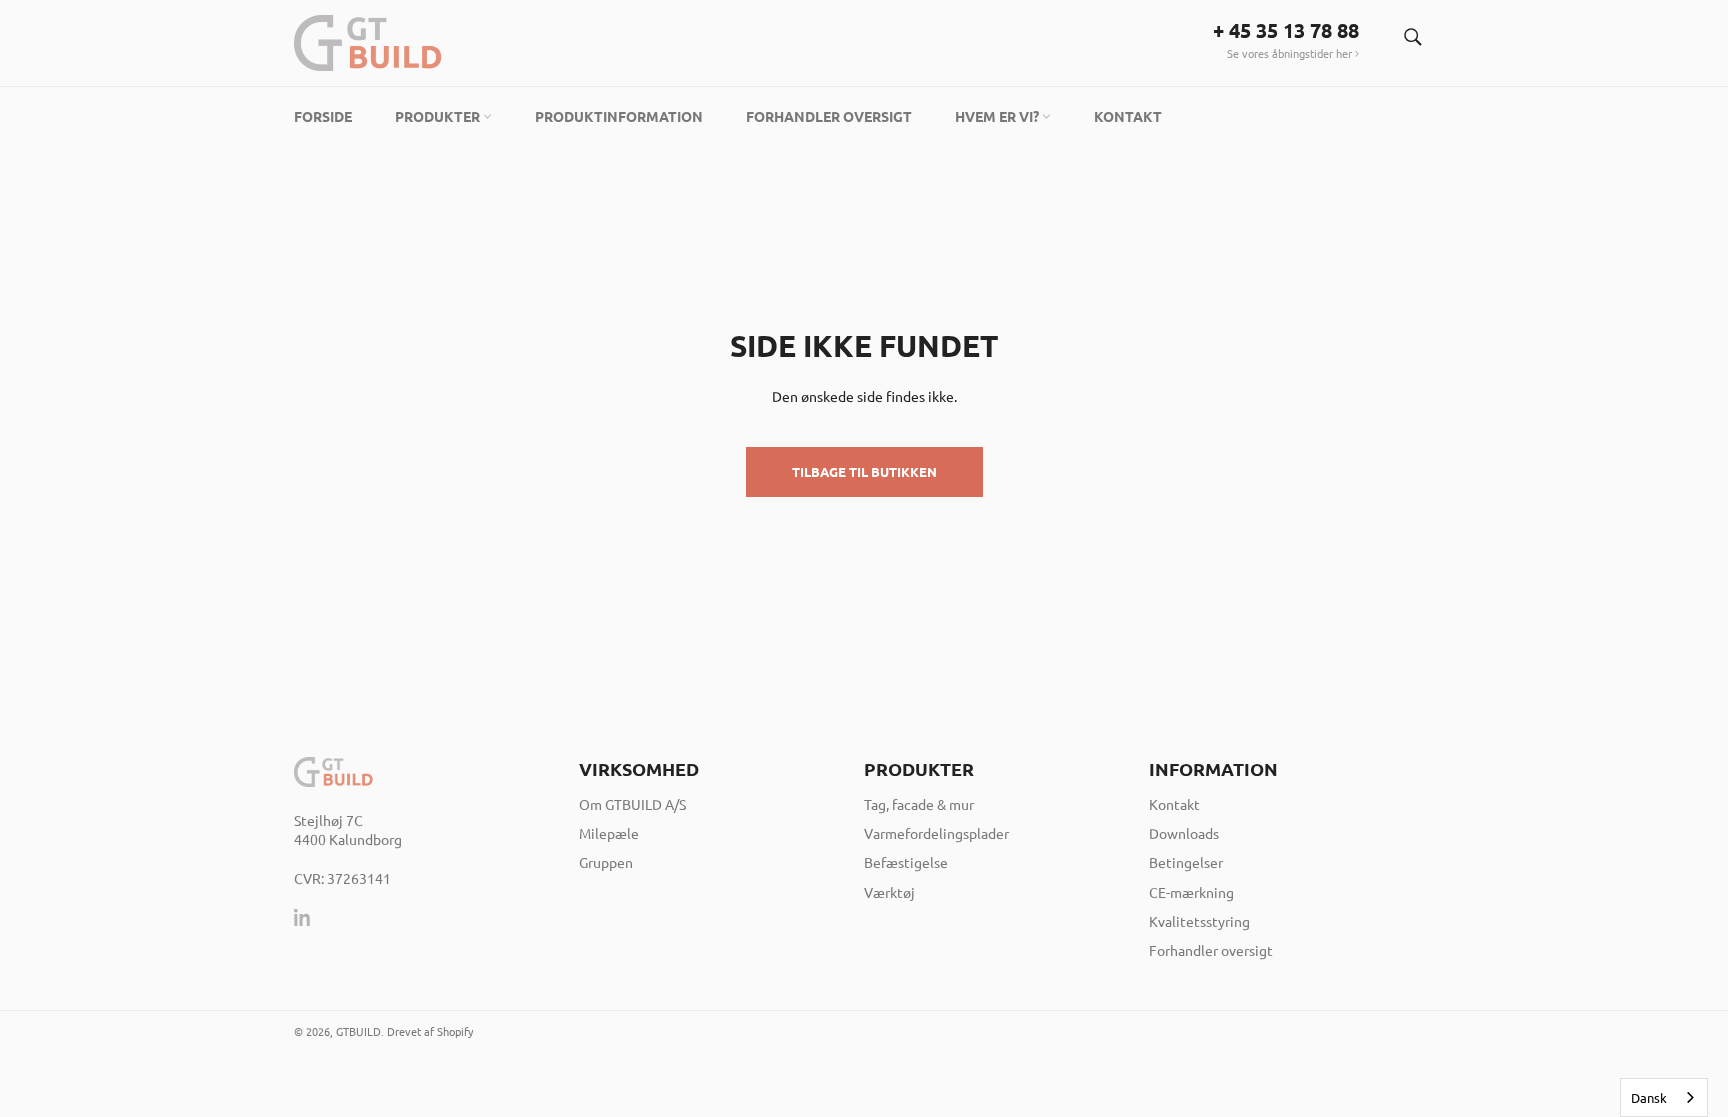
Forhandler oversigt (829, 116)
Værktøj (889, 892)
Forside (323, 116)
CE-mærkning (1191, 892)
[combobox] (1664, 1097)
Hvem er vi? (998, 116)
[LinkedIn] (303, 917)
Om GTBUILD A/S (632, 804)
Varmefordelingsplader (936, 833)
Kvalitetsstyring (1199, 921)
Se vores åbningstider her (1291, 53)
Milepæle (609, 833)
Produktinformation (619, 116)
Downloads (1184, 833)
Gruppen (606, 862)
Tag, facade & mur (919, 804)
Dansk (1649, 1097)
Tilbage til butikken (864, 471)
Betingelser (1186, 862)
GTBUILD (358, 1031)
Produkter (439, 116)
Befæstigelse (906, 862)
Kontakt (1128, 116)
